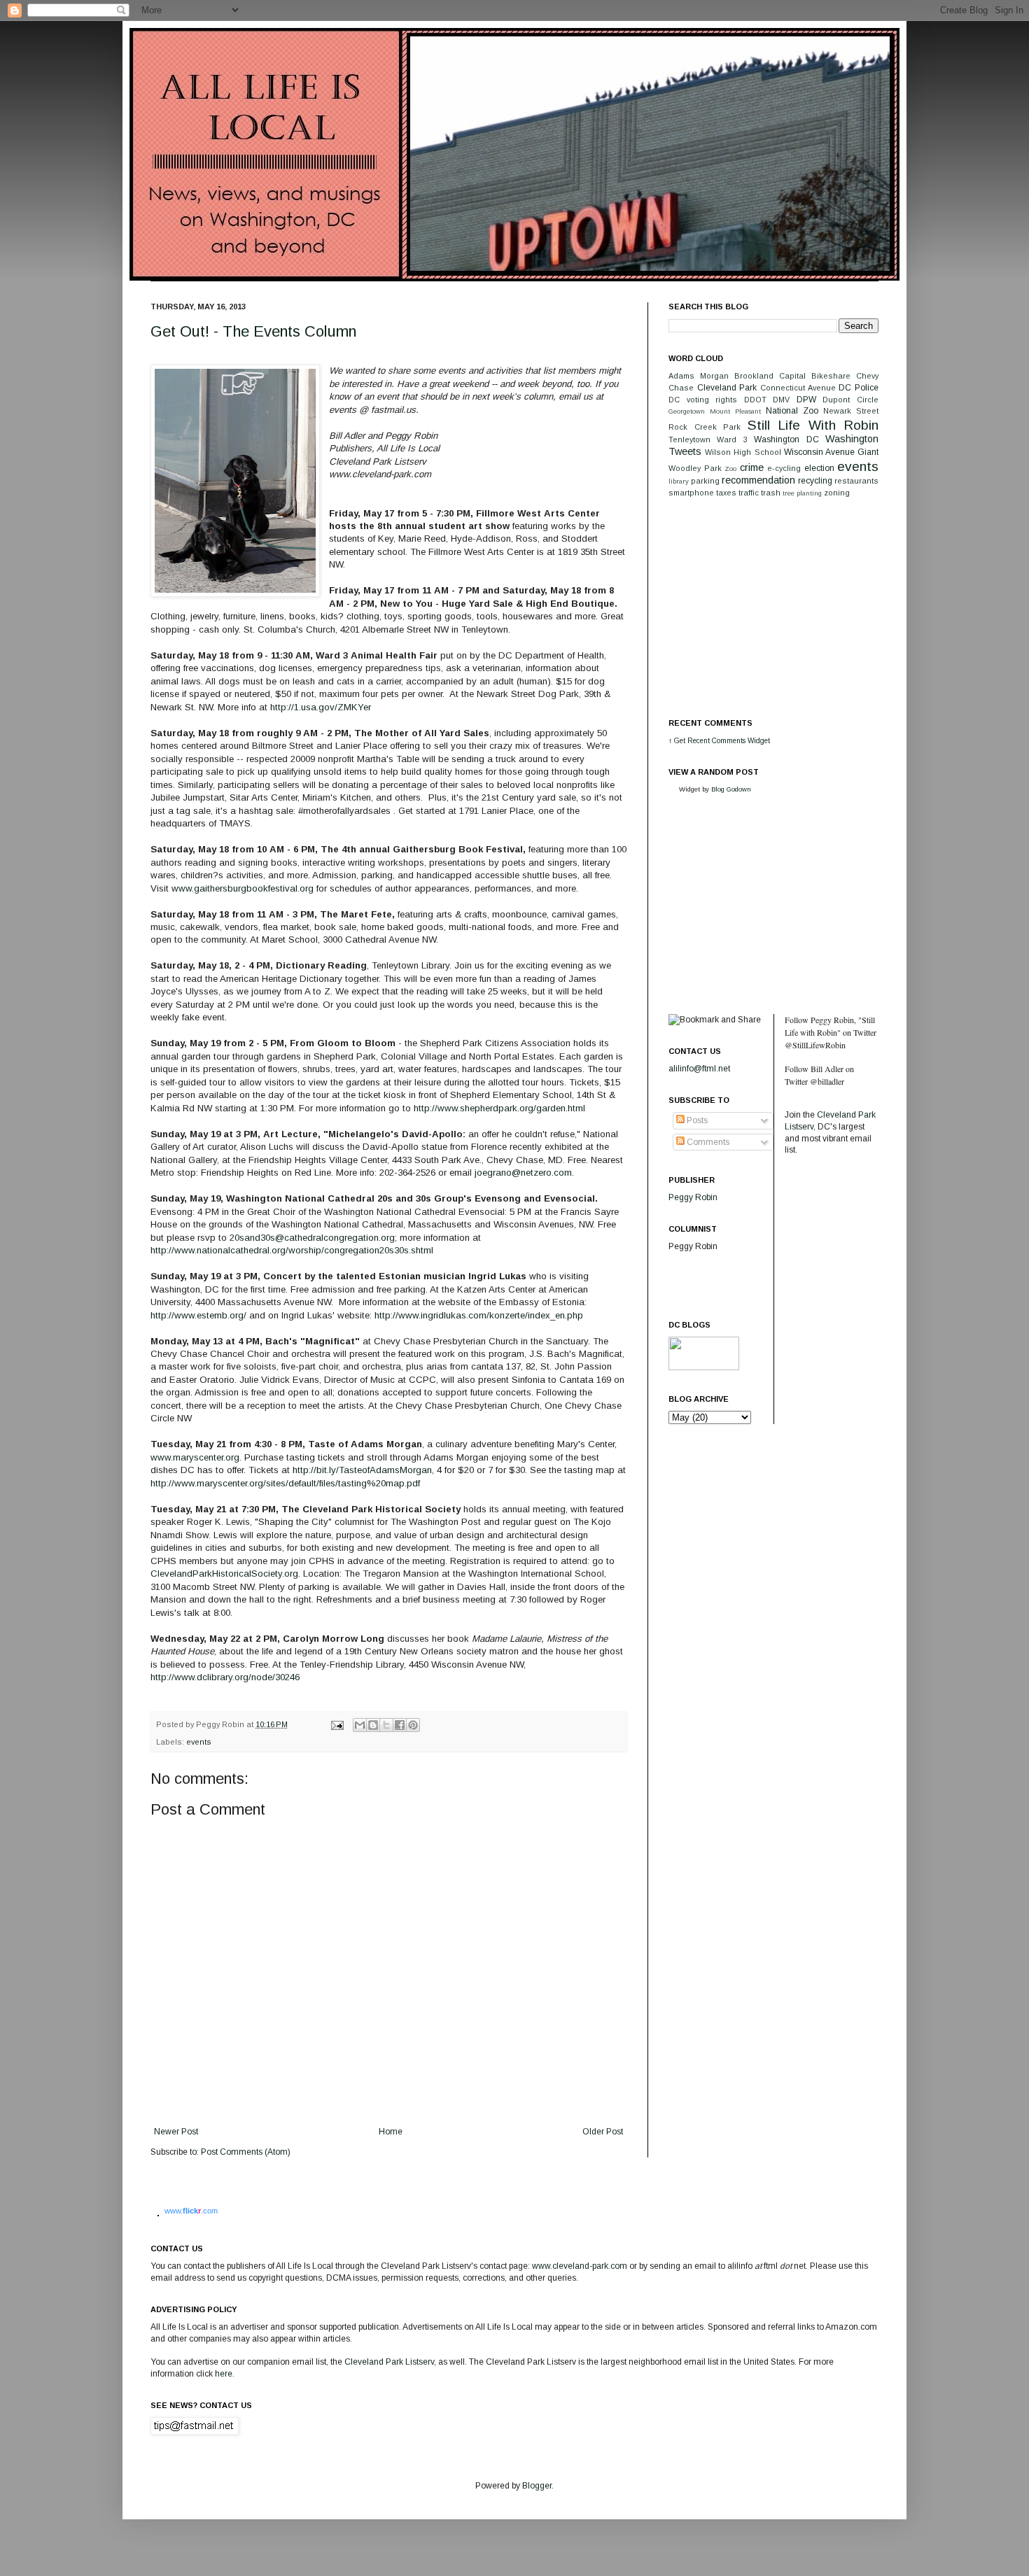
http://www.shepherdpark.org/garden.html (499, 1108)
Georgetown (687, 411)
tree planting (802, 493)
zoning (837, 493)
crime (752, 467)
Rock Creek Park (705, 427)
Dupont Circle (850, 400)
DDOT (755, 400)
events (199, 1742)
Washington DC (786, 439)
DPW (806, 400)
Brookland (754, 376)
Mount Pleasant (735, 411)
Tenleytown (689, 439)
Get (681, 741)
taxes (726, 493)
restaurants (856, 481)
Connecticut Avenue (798, 388)
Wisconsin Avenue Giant (831, 452)
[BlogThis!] (373, 1725)
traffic (749, 493)
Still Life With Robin (813, 425)
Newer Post (176, 2132)
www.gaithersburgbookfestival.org (243, 888)
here (224, 2374)
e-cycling (784, 468)
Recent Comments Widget (729, 741)
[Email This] (360, 1725)
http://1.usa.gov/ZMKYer (321, 707)
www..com (191, 2211)
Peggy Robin (693, 1197)
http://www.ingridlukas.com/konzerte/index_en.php (479, 1315)
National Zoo (792, 411)
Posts (696, 1120)
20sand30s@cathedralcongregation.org (312, 1238)
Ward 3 (732, 439)
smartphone (691, 493)
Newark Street (851, 411)
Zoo (730, 469)
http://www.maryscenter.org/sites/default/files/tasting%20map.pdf (285, 1483)
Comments (707, 1142)
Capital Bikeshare (815, 376)
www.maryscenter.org (195, 1457)
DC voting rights (703, 400)
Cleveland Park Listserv (388, 2362)
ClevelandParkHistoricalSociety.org (224, 1574)
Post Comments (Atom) (246, 2152)
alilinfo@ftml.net (699, 1069)
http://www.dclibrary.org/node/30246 (225, 1677)
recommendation (758, 480)
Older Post (603, 2132)
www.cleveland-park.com (580, 2266)
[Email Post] (337, 1724)
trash (771, 493)
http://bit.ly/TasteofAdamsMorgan (362, 1470)
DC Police (859, 388)
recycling (815, 481)
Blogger (537, 2486)
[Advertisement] (773, 607)
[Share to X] (386, 1725)
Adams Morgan (699, 376)
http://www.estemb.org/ (198, 1315)
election (819, 468)
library (679, 481)
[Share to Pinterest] (413, 1725)
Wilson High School (743, 452)
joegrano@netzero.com (523, 1173)
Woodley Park (695, 468)
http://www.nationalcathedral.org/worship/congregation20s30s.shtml (292, 1250)
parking (705, 481)
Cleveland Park (727, 388)
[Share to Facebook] (400, 1725)
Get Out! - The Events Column (253, 331)
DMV (781, 400)
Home (391, 2132)
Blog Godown (731, 789)
